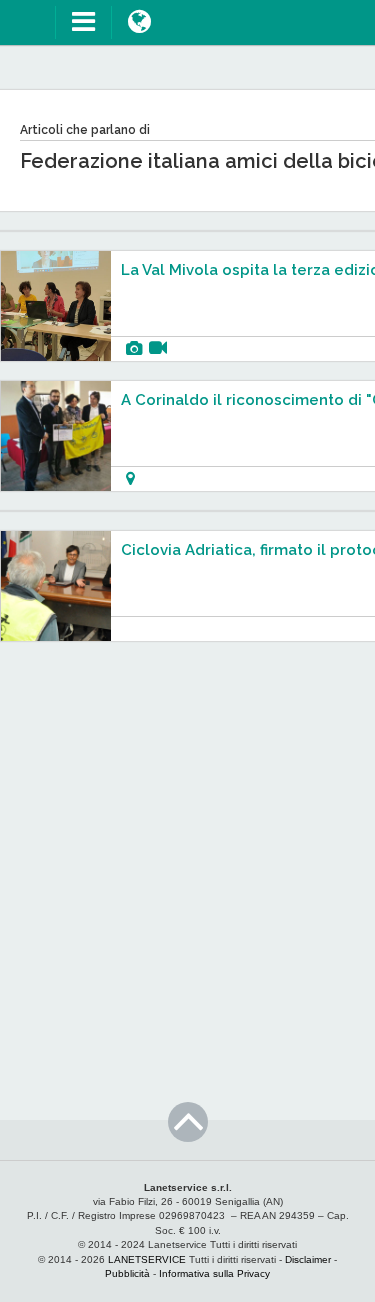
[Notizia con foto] (134, 348)
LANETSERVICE (147, 1259)
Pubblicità (127, 1273)
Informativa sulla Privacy (214, 1273)
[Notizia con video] (158, 348)
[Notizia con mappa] (130, 478)
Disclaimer (308, 1259)
